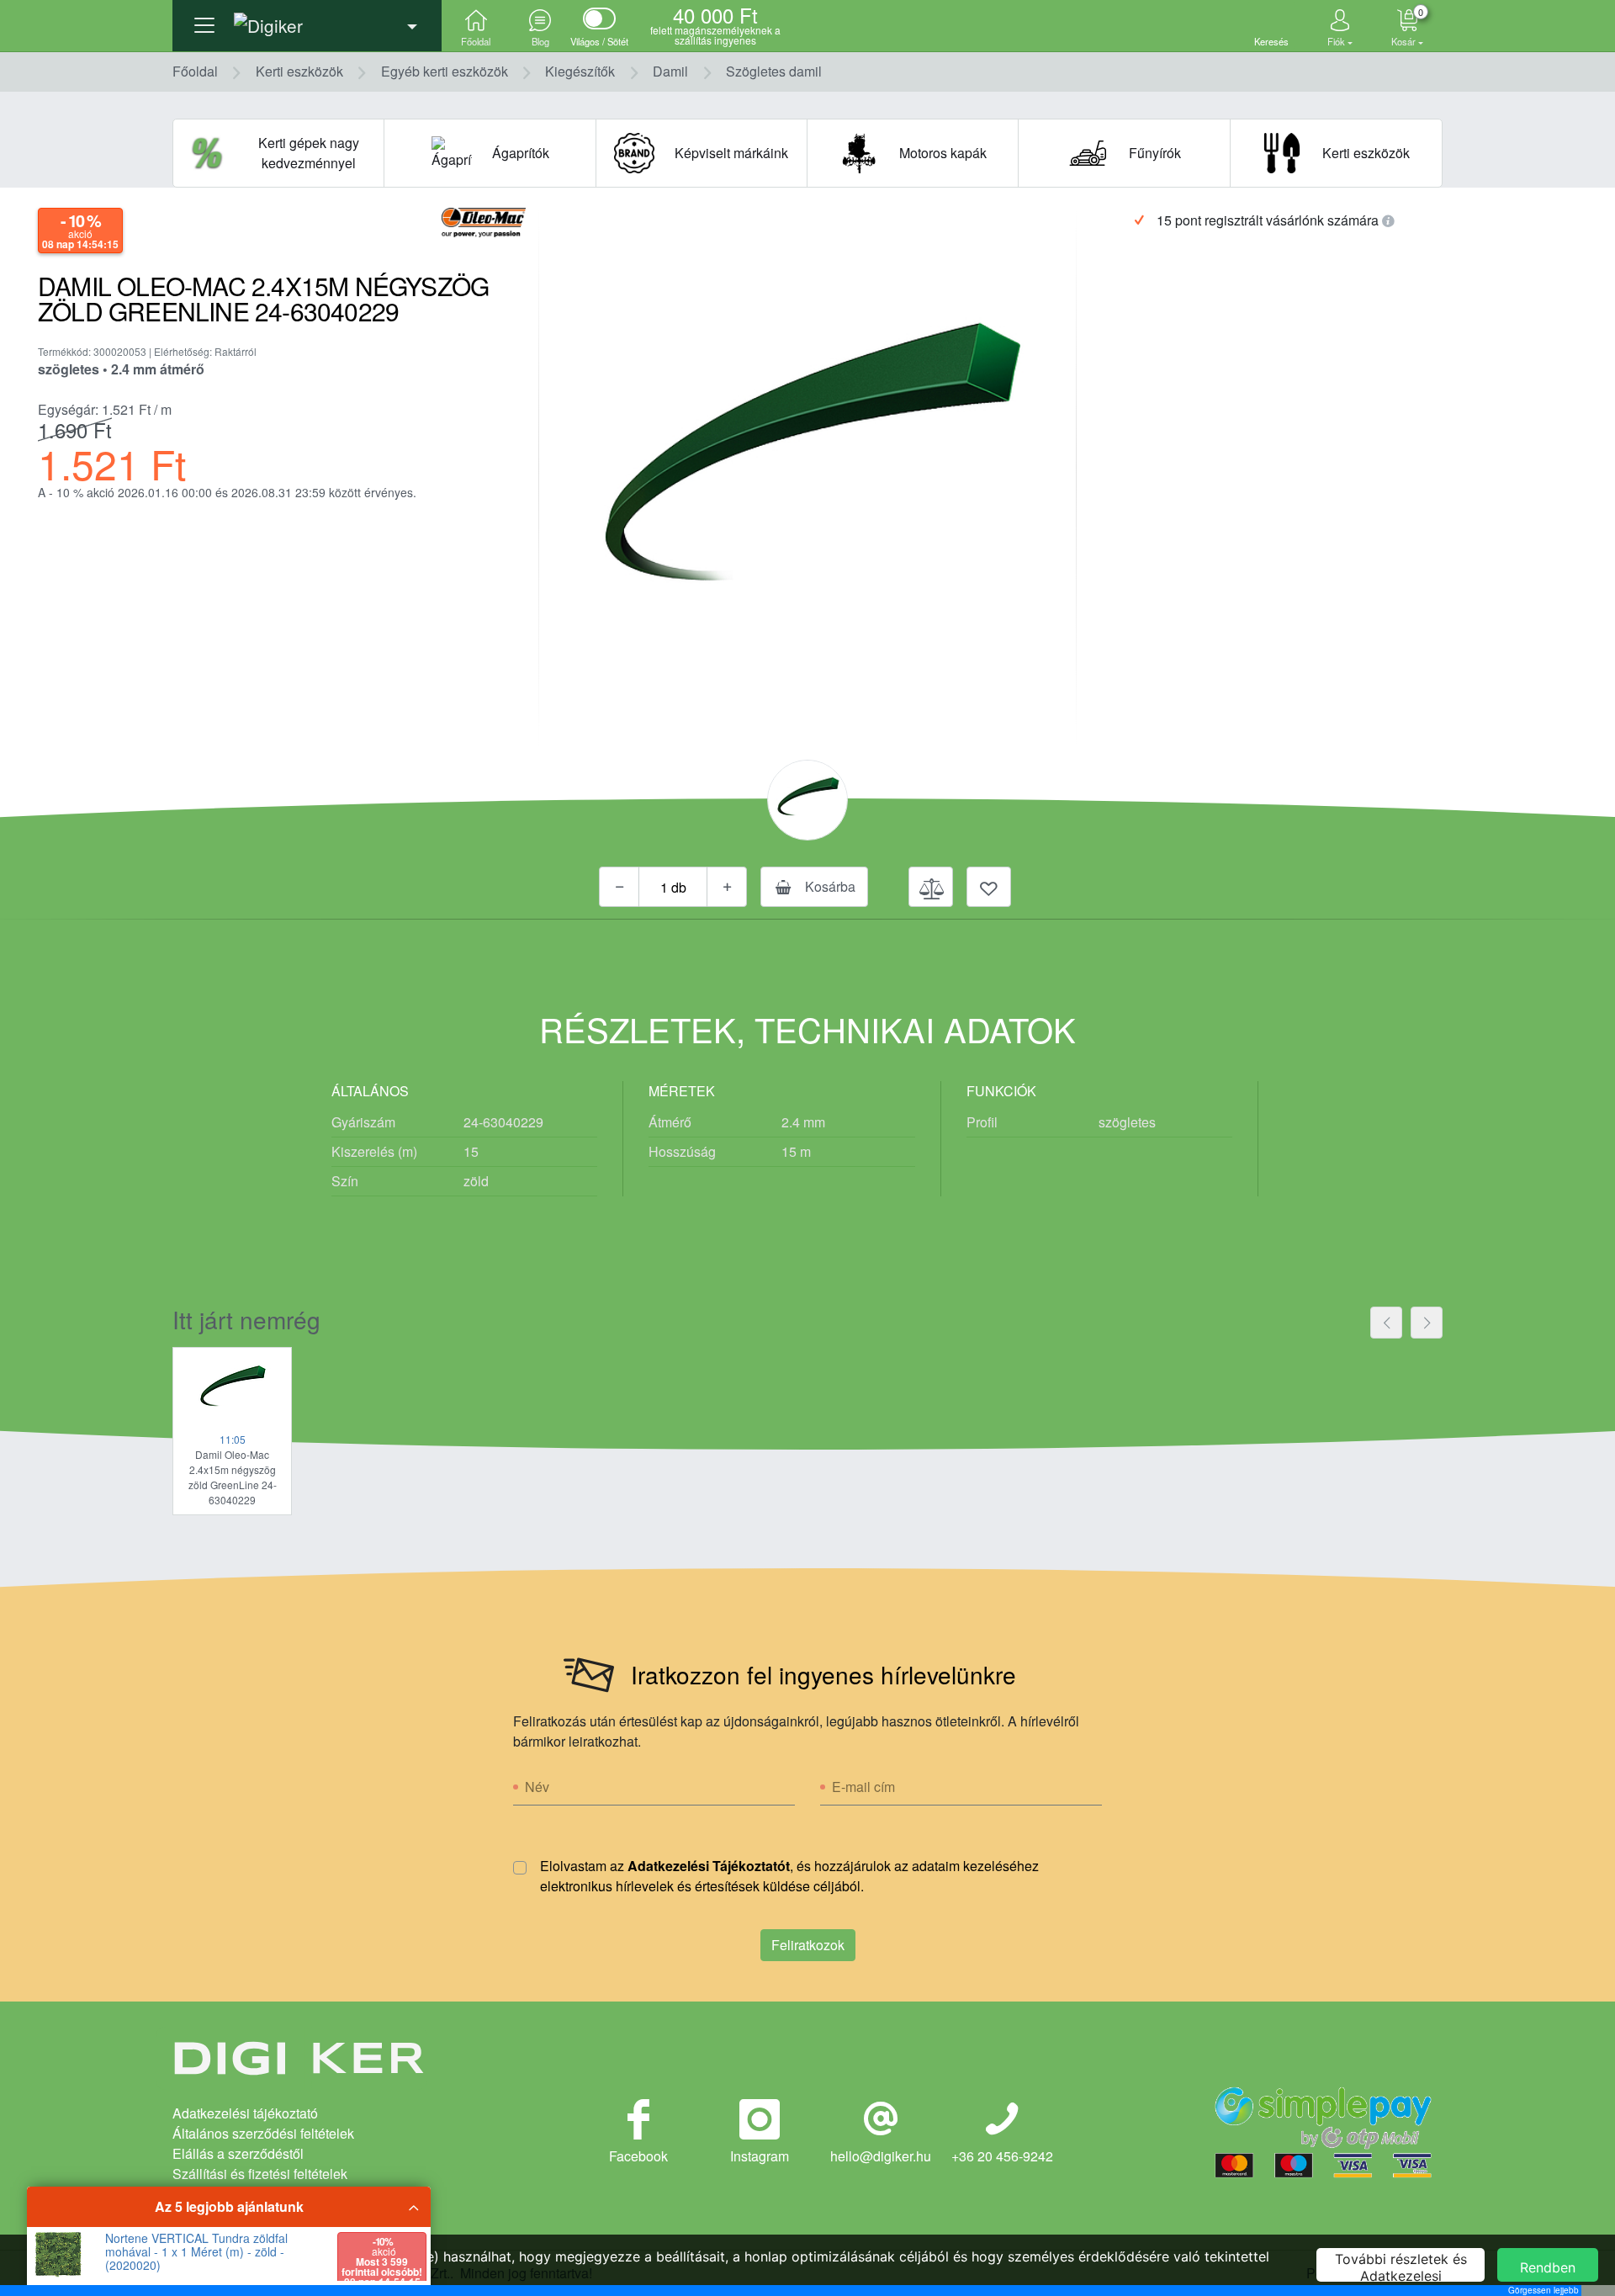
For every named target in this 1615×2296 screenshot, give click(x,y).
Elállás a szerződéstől (238, 2153)
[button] (307, 21)
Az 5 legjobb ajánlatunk (229, 2206)
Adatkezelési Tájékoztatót (709, 1866)
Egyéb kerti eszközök (445, 71)
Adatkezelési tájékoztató (245, 2113)
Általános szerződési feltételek (263, 2133)
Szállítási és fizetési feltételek (260, 2174)
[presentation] (1386, 1323)
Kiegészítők (580, 71)
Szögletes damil (774, 71)
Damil (670, 71)
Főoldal (195, 71)
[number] (673, 887)
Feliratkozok (808, 1945)
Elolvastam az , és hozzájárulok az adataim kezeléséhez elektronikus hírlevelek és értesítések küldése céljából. (789, 1876)
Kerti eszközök (299, 71)
